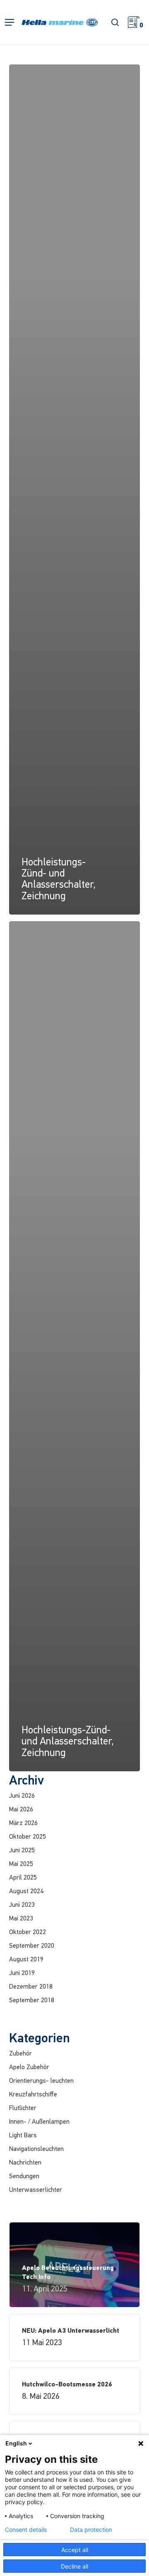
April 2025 (23, 1878)
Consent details (26, 2530)
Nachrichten (25, 2163)
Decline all (74, 2566)
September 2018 (32, 2001)
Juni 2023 (22, 1905)
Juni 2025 (22, 1851)
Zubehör (20, 2054)
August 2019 (26, 1960)
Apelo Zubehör (29, 2067)
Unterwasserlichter (36, 2190)
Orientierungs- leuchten (41, 2081)
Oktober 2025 (28, 1837)
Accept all (75, 2550)
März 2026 (23, 1823)
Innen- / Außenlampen (39, 2122)
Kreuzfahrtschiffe (33, 2095)
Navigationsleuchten (36, 2149)
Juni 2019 (22, 1973)
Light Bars (23, 2136)
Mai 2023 (21, 1919)
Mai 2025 (21, 1864)
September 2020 (32, 1946)
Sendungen (24, 2177)
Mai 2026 (21, 1810)
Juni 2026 (22, 1796)
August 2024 (26, 1892)
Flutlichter (23, 2108)
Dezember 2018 (31, 1987)
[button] (10, 23)
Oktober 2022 (28, 1932)
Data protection (91, 2530)
